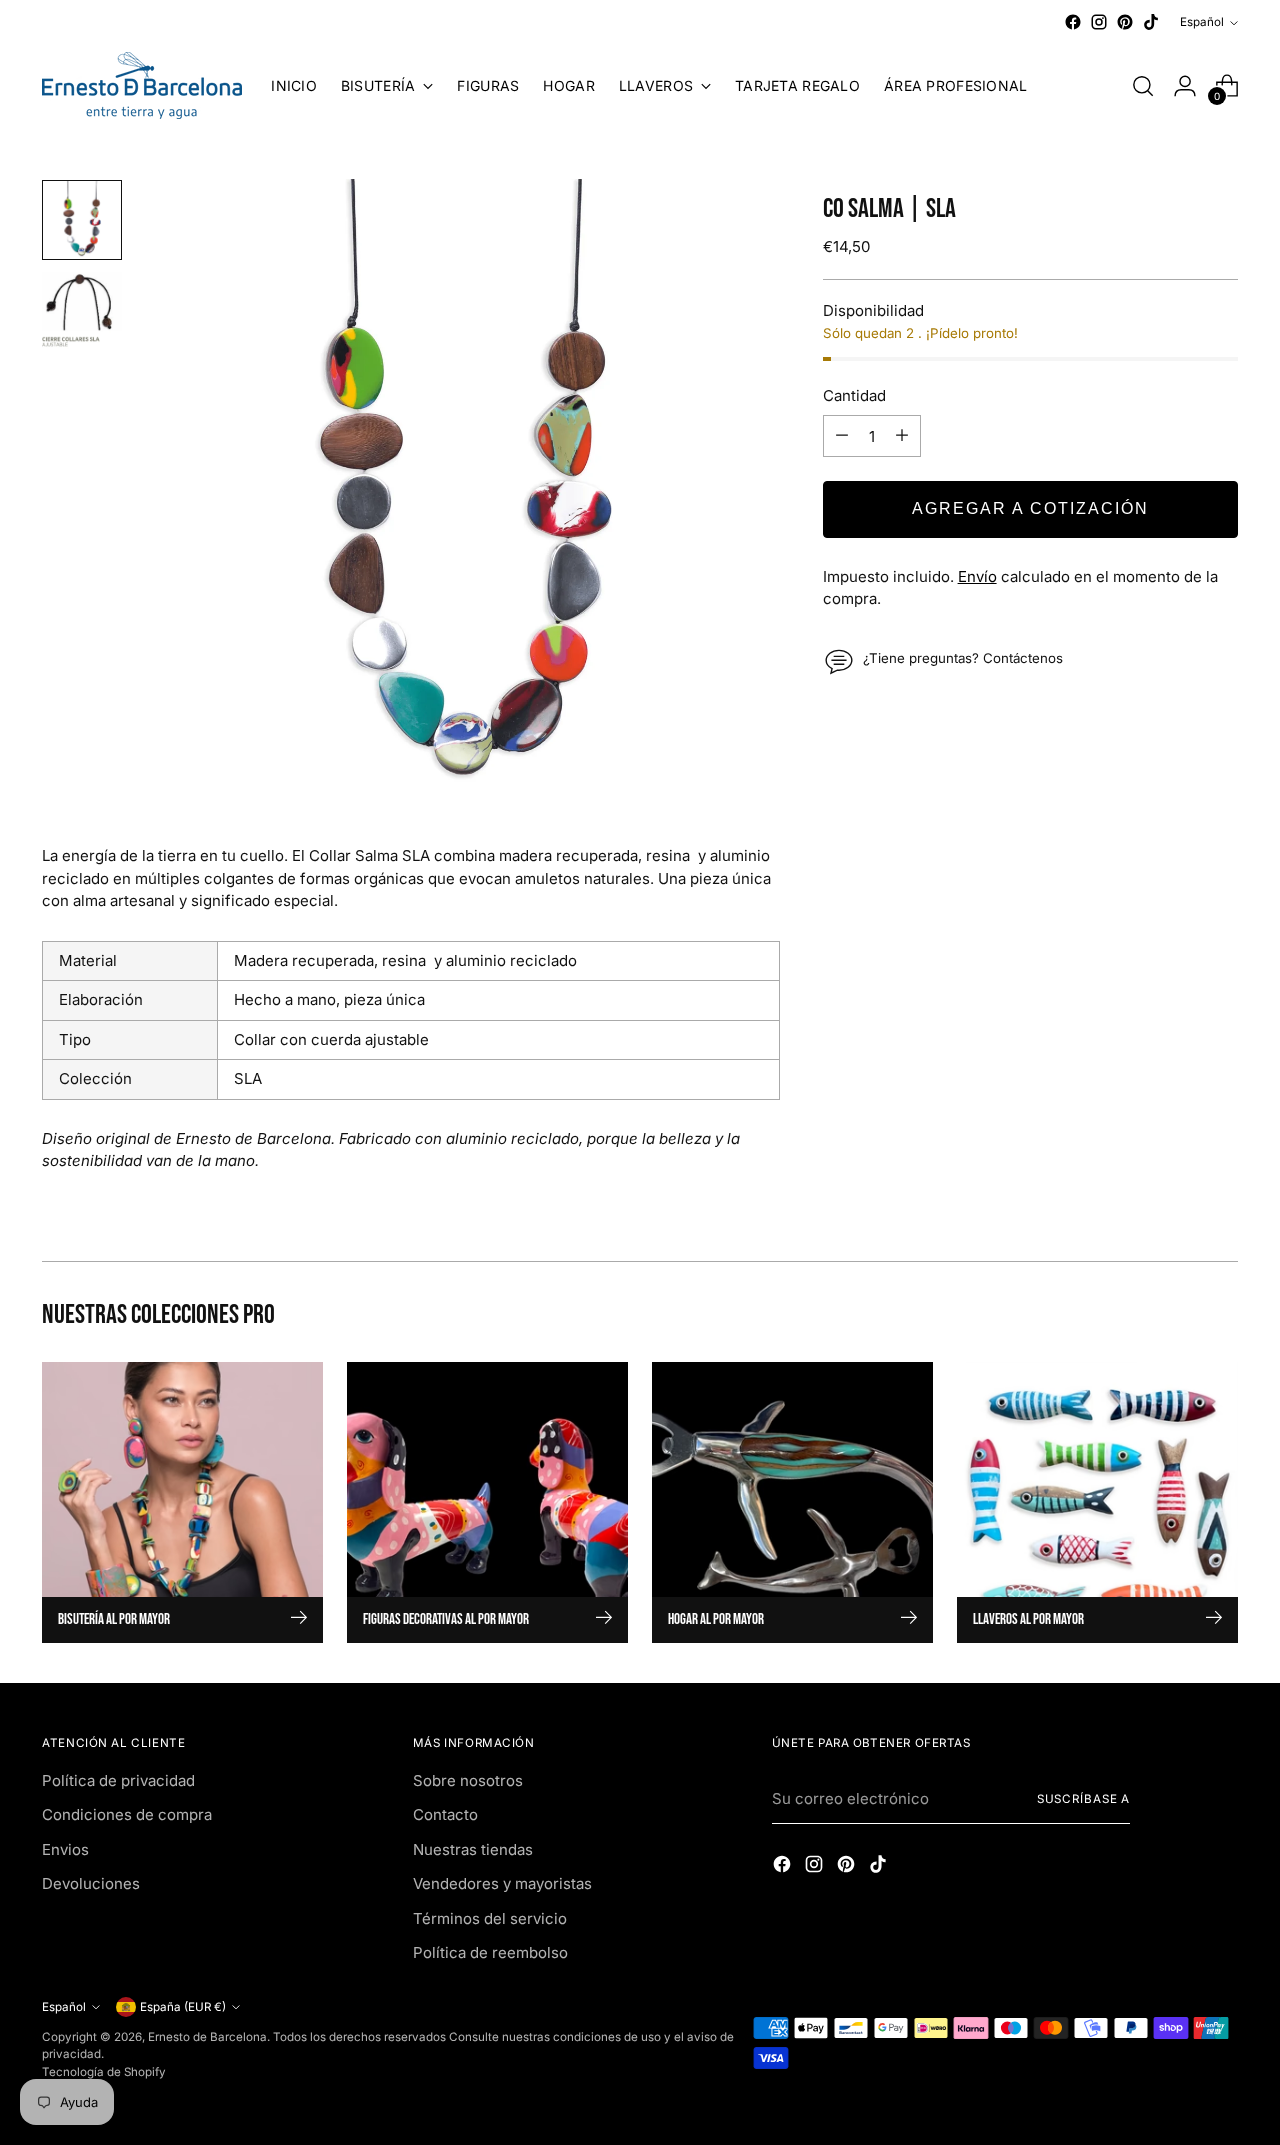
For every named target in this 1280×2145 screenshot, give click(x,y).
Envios (65, 1849)
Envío (977, 575)
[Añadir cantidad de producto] (902, 436)
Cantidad (854, 394)
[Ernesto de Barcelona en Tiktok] (1151, 22)
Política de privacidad (118, 1780)
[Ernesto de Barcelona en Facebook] (1073, 22)
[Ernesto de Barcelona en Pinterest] (1125, 22)
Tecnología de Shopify (104, 2072)
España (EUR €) (183, 2007)
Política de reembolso (490, 1952)
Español (1202, 22)
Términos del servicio (490, 1918)
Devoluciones (91, 1883)
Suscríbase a (1084, 1799)
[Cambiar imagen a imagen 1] (82, 220)
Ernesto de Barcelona (207, 2037)
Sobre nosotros (468, 1780)
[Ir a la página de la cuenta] (1185, 86)
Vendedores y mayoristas (502, 1883)
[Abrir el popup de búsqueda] (1143, 86)
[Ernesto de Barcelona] (142, 85)
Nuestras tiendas (473, 1849)
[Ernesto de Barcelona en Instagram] (1099, 22)
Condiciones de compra (127, 1814)
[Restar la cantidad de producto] (842, 436)
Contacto (445, 1814)
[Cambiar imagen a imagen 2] (82, 312)
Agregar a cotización (1030, 508)
